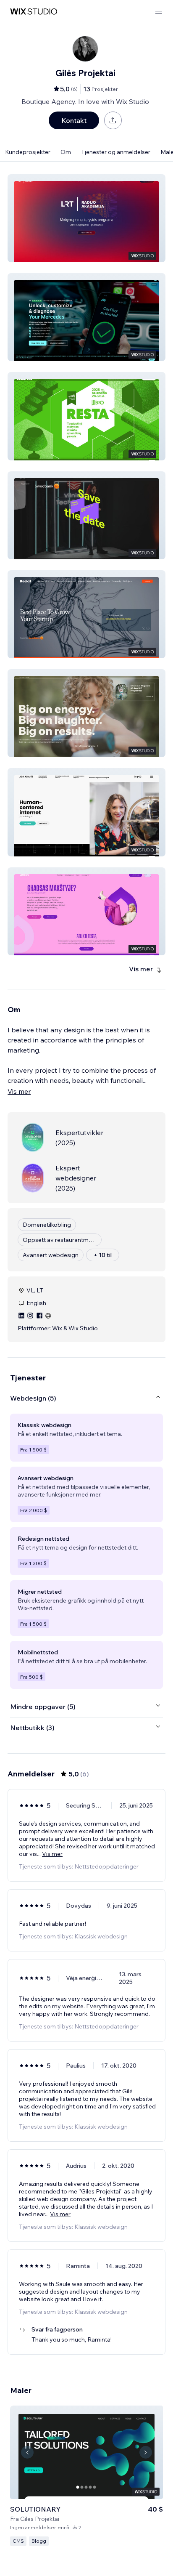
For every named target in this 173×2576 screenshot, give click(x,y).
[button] (86, 218)
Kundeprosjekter (28, 152)
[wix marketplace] (34, 12)
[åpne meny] (159, 12)
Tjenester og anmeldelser (116, 152)
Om (66, 152)
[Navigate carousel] (27, 2452)
